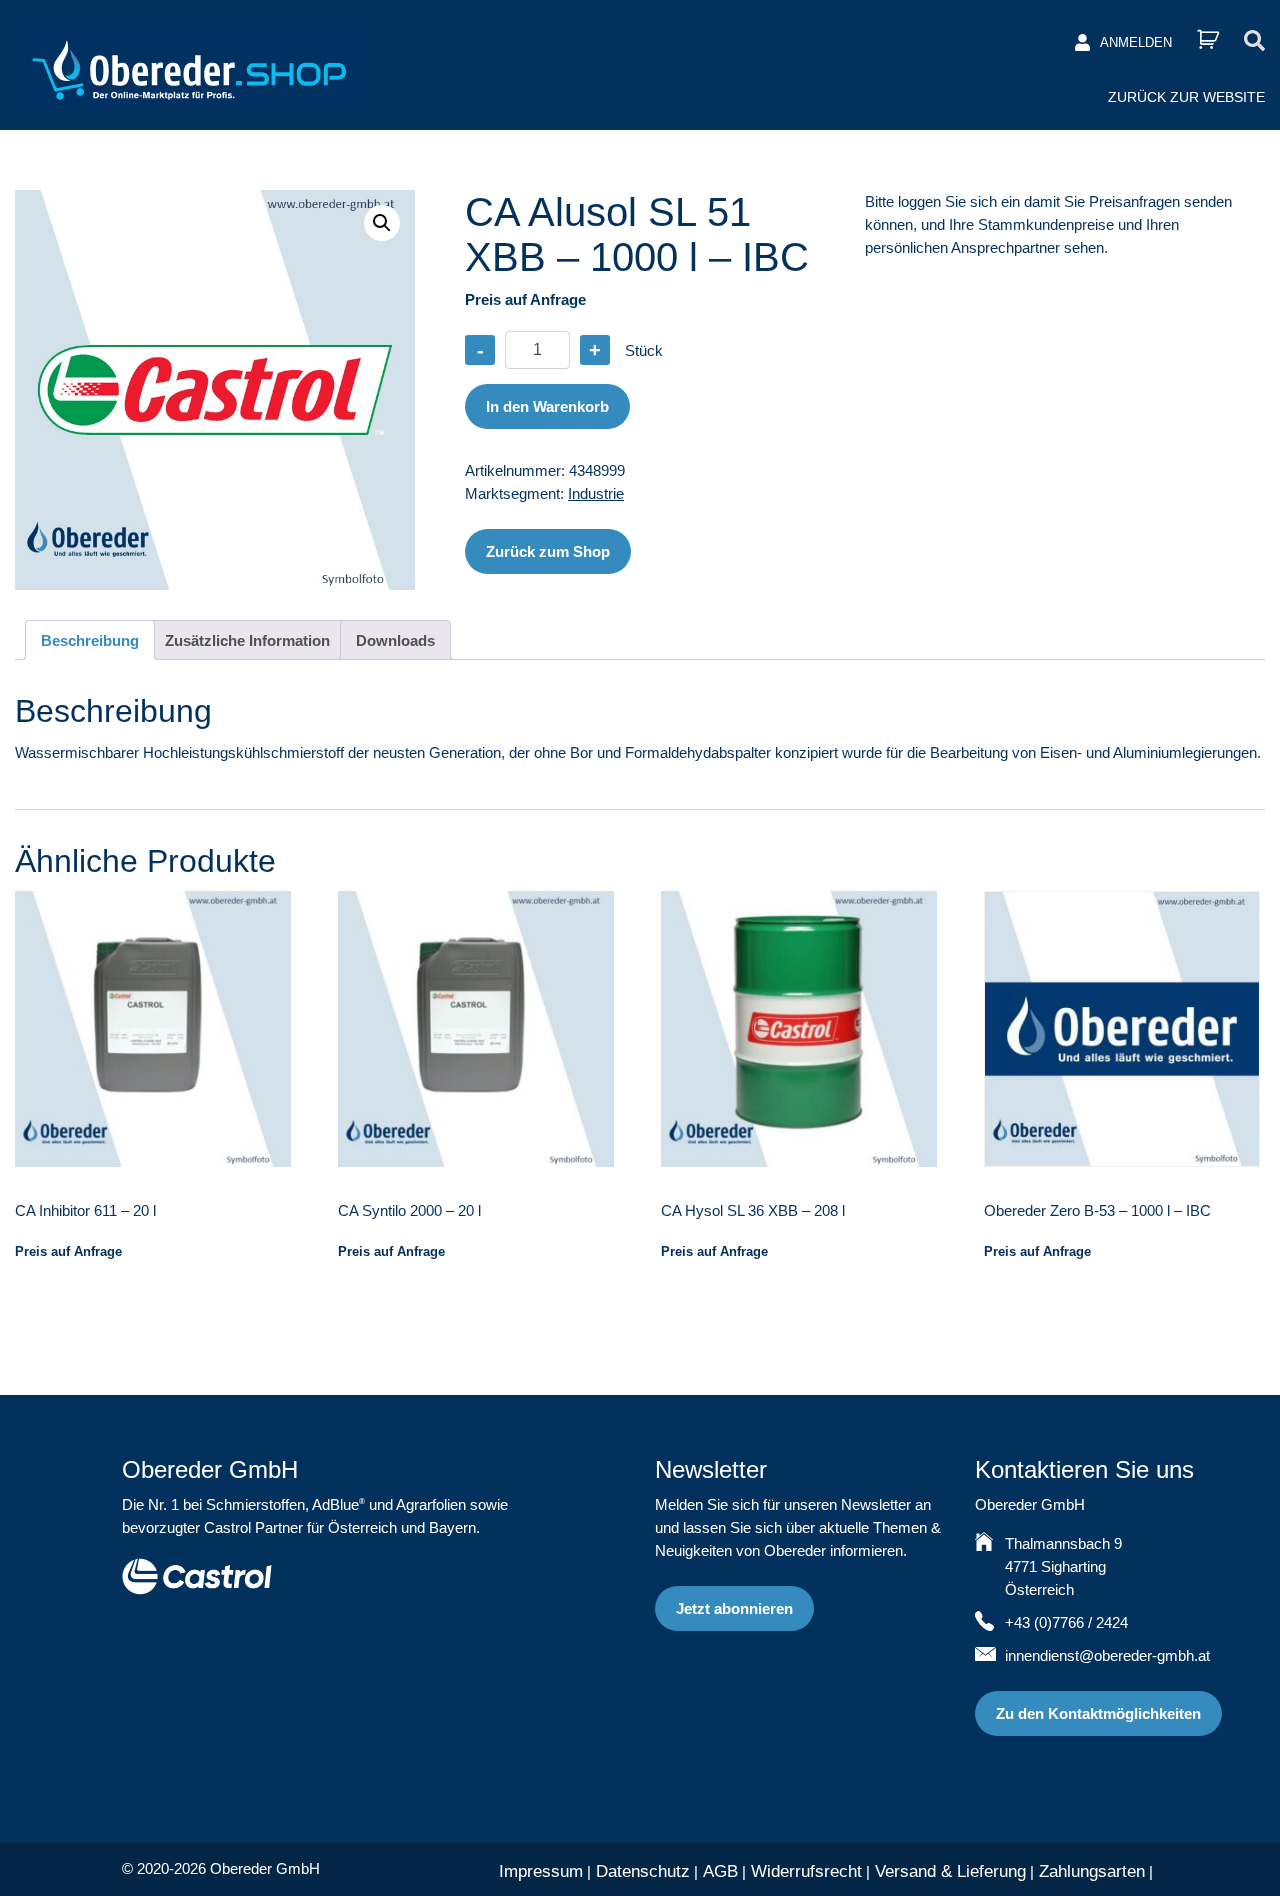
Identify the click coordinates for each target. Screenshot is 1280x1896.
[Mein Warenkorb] (1208, 39)
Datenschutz (643, 1871)
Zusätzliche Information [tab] (247, 640)
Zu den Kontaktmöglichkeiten (1098, 1713)
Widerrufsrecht (806, 1871)
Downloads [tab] (395, 640)
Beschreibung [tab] (90, 640)
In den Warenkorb (547, 406)
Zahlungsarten (1092, 1871)
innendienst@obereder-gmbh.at (1107, 1655)
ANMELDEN (1136, 42)
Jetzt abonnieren (734, 1608)
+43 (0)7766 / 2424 (1066, 1622)
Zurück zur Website (1186, 97)
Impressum (541, 1871)
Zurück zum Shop (548, 551)
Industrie (596, 493)
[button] (382, 223)
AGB (720, 1871)
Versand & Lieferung (950, 1871)
